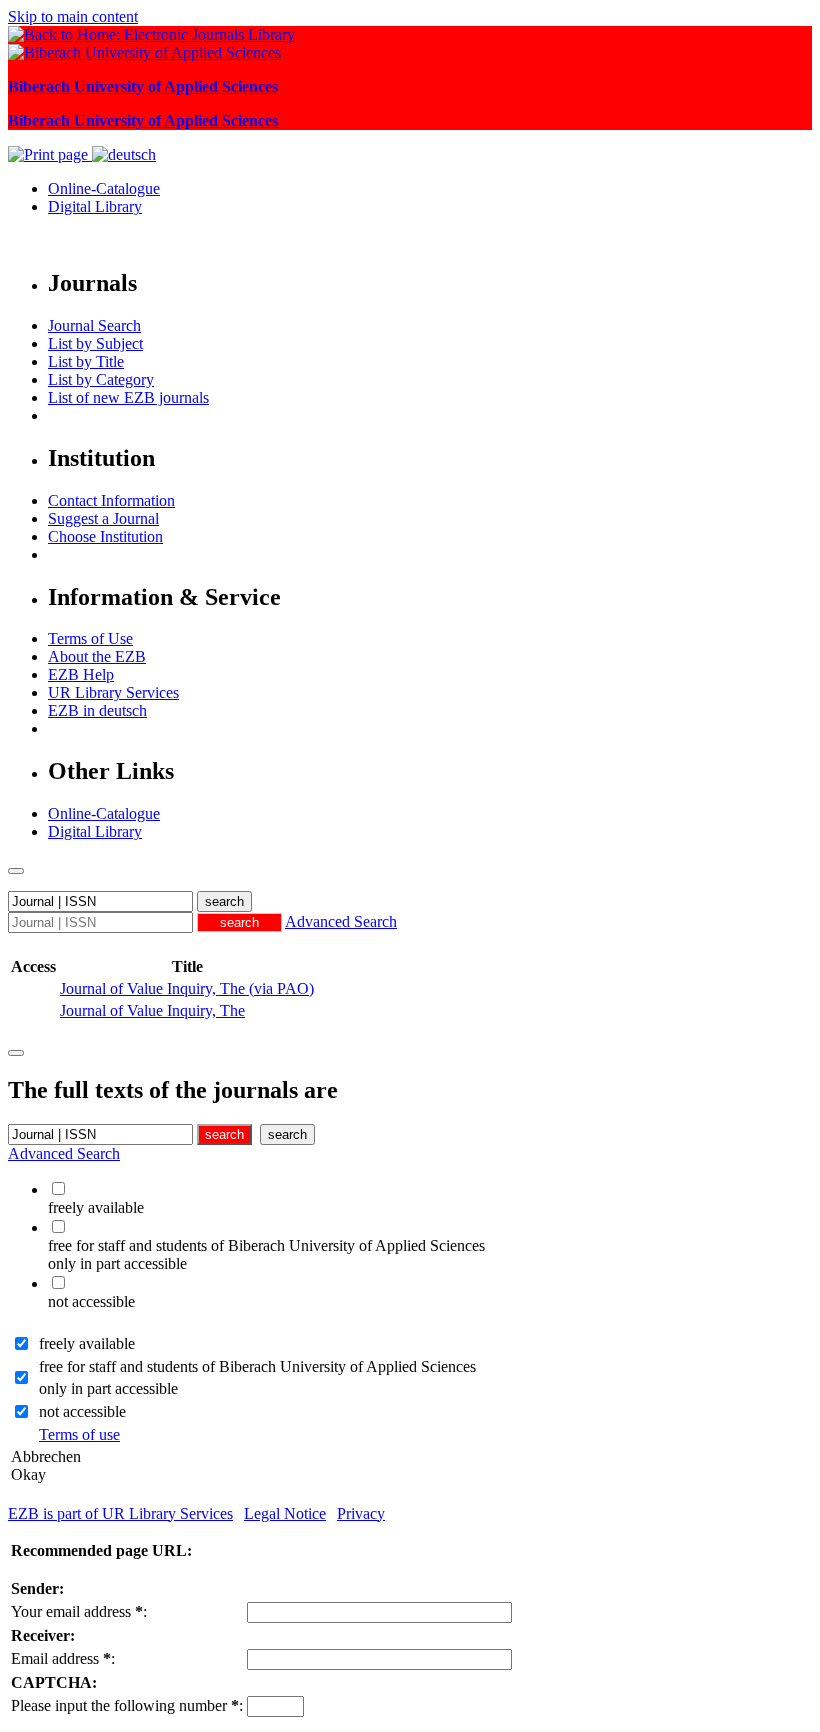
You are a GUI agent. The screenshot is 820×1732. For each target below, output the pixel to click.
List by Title (86, 361)
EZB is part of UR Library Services (120, 1513)
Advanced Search (341, 921)
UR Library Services (113, 692)
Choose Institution (105, 536)
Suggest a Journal (103, 518)
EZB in (97, 710)
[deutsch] (124, 154)
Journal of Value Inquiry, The (152, 1010)
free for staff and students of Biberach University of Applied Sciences (257, 1366)
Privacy (361, 1513)
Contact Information (111, 500)
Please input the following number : (127, 1705)
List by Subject (95, 343)
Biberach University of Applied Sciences (143, 86)
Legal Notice (285, 1513)
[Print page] (50, 154)
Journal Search (94, 325)
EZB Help (81, 674)
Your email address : (79, 1611)
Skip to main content (73, 16)
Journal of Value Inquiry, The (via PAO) (187, 988)
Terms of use (79, 1434)
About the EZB (97, 656)
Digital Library (95, 206)
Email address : (63, 1658)
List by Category (101, 379)
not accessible (82, 1411)
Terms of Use (90, 638)
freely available (87, 1343)
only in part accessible (108, 1388)
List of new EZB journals (128, 397)
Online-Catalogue (104, 188)
